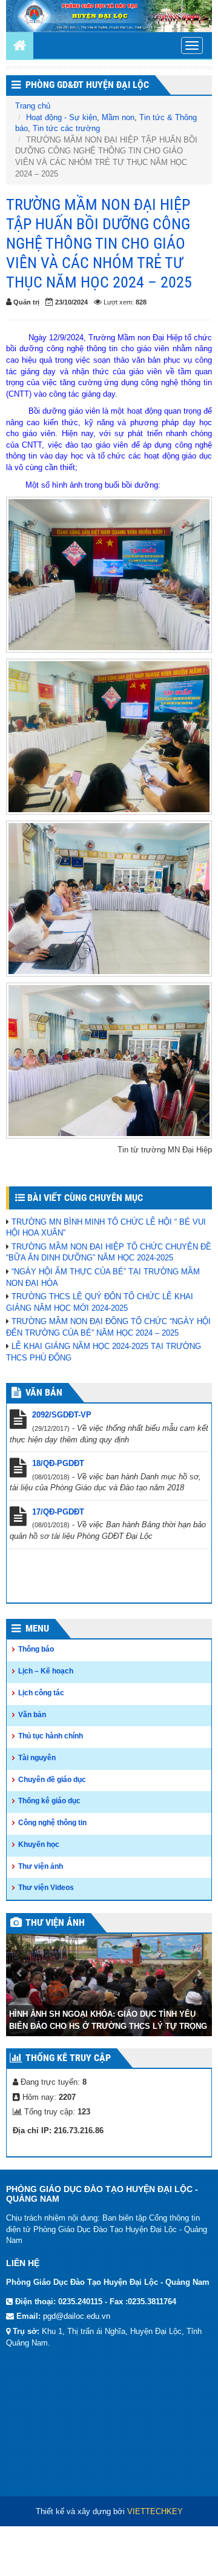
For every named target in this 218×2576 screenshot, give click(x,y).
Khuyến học (39, 1845)
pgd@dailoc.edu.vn (77, 2316)
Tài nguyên (37, 1758)
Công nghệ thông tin (52, 1823)
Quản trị (26, 302)
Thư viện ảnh (41, 1866)
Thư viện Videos (46, 1888)
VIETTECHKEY (155, 2511)
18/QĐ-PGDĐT (58, 1463)
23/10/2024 (71, 302)
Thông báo (36, 1649)
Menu (37, 1628)
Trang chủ (33, 106)
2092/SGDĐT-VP (62, 1415)
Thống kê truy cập (68, 2058)
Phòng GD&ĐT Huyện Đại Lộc (87, 85)
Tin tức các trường (66, 128)
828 (141, 302)
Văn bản (32, 1715)
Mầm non (118, 117)
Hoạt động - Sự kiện (61, 117)
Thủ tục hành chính (51, 1736)
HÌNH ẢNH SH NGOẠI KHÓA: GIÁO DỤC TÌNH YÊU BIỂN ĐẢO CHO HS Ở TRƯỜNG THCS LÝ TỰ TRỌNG (108, 2020)
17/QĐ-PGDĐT (58, 1512)
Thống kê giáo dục (49, 1801)
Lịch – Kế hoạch (46, 1671)
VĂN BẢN (44, 1392)
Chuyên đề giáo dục (52, 1780)
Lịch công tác (41, 1693)
